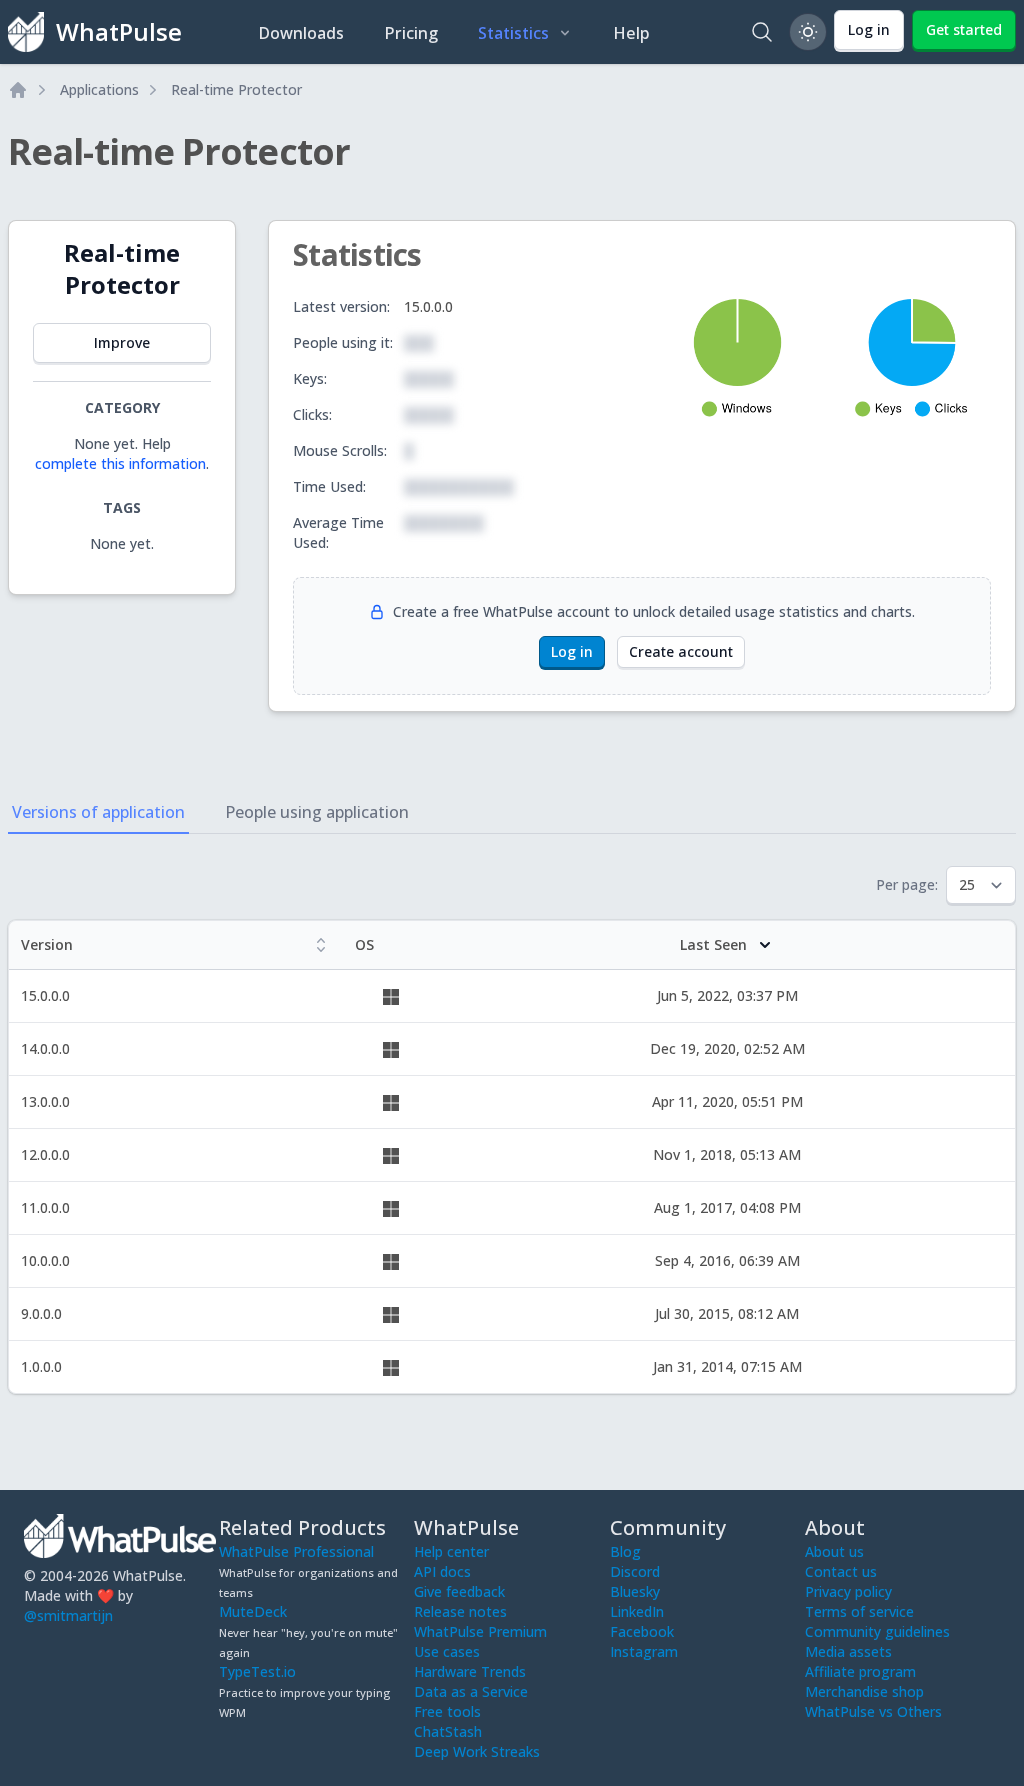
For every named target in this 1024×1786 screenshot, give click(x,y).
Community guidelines (877, 1631)
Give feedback (459, 1591)
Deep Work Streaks (477, 1751)
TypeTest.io (257, 1671)
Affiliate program (860, 1671)
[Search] (762, 32)
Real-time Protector (236, 89)
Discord (635, 1571)
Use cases (447, 1651)
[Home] (18, 90)
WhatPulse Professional (296, 1551)
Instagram (644, 1651)
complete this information (120, 463)
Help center (451, 1551)
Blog (625, 1551)
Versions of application (98, 812)
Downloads (301, 33)
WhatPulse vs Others (873, 1711)
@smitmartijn (68, 1615)
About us (834, 1551)
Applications (99, 89)
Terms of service (859, 1611)
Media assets (848, 1651)
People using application (317, 812)
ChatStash (448, 1731)
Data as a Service (471, 1691)
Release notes (460, 1611)
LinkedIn (637, 1611)
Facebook (642, 1631)
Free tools (447, 1711)
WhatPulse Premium (480, 1631)
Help (631, 33)
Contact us (841, 1571)
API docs (442, 1571)
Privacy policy (848, 1591)
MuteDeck (253, 1611)
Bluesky (635, 1591)
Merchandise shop (864, 1691)
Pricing (411, 33)
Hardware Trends (470, 1671)
